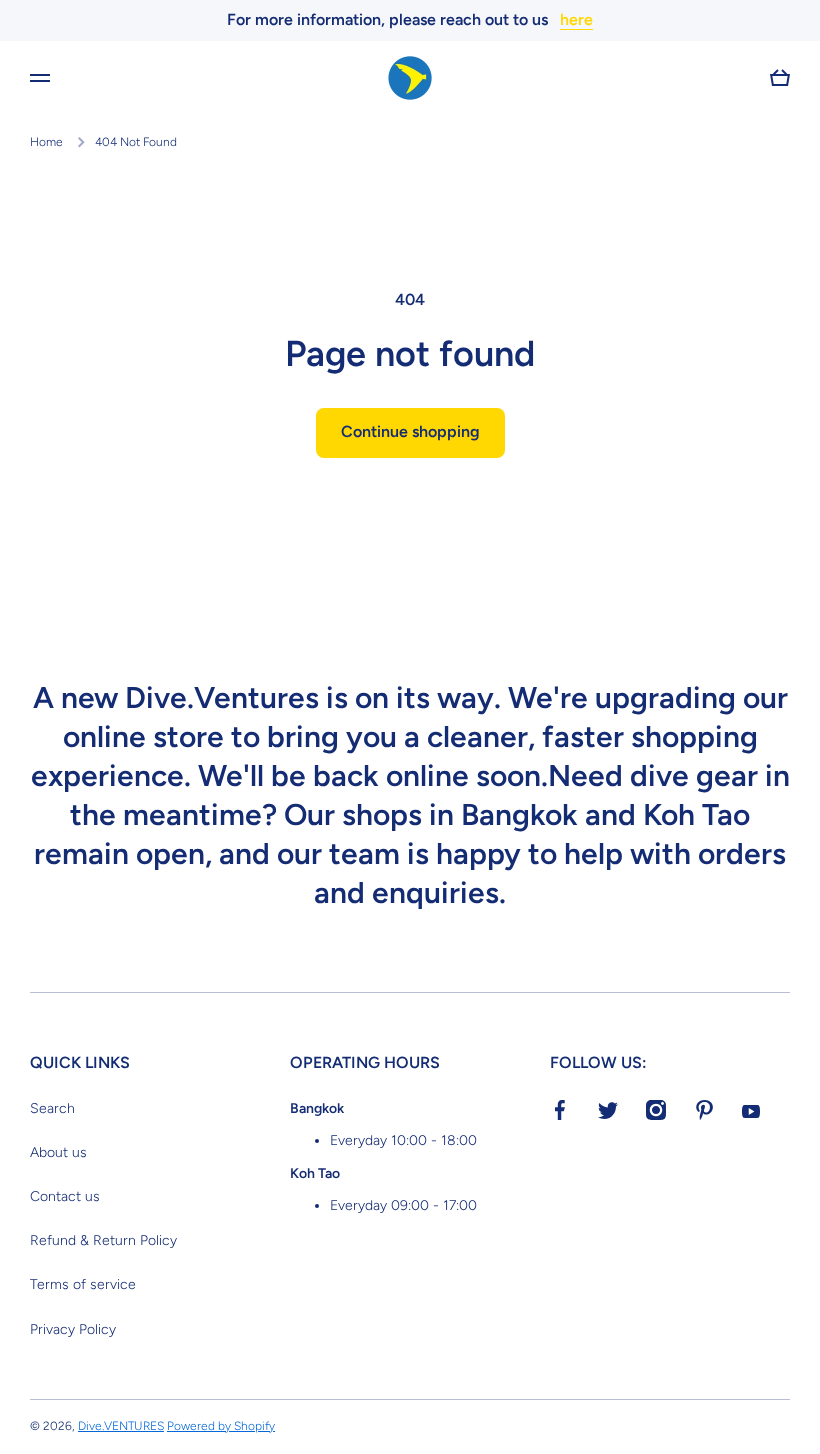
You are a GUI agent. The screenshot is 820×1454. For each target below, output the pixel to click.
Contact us (65, 1196)
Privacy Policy (73, 1329)
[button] (780, 78)
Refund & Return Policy (103, 1240)
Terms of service (83, 1284)
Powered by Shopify (221, 1426)
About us (58, 1152)
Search (52, 1108)
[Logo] (410, 78)
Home (46, 142)
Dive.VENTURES (121, 1426)
